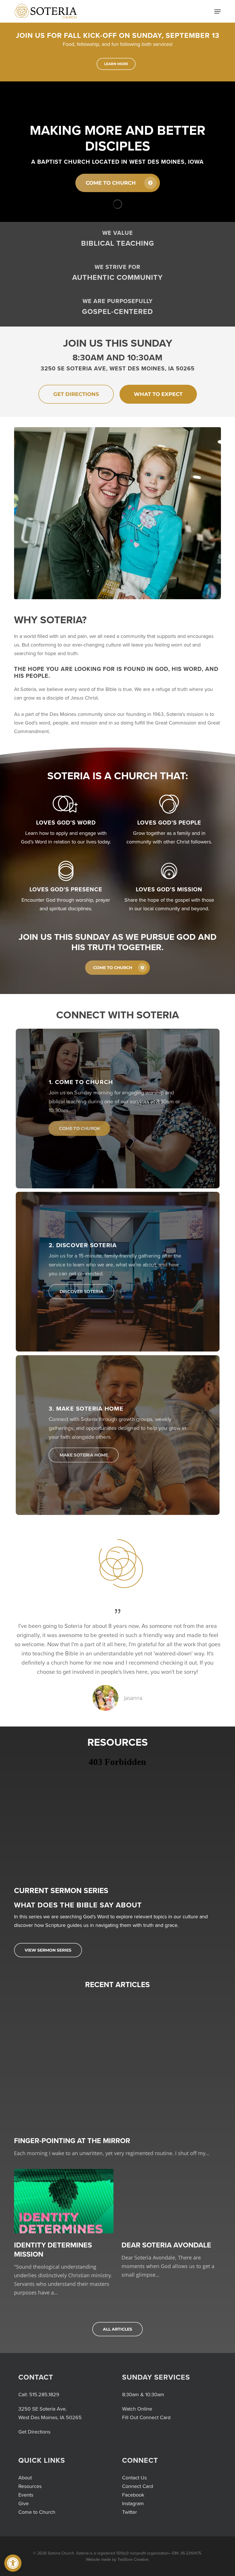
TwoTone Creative (133, 2560)
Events (26, 2495)
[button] (13, 2563)
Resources (30, 2486)
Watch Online (137, 2409)
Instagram (133, 2503)
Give (23, 2503)
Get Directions (34, 2432)
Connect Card (138, 2486)
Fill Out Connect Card (146, 2417)
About (25, 2478)
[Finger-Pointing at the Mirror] (117, 2076)
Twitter (130, 2512)
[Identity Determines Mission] (64, 2233)
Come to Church (37, 2512)
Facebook (133, 2495)
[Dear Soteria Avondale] (171, 2224)
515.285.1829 (44, 2395)
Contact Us (134, 2478)
